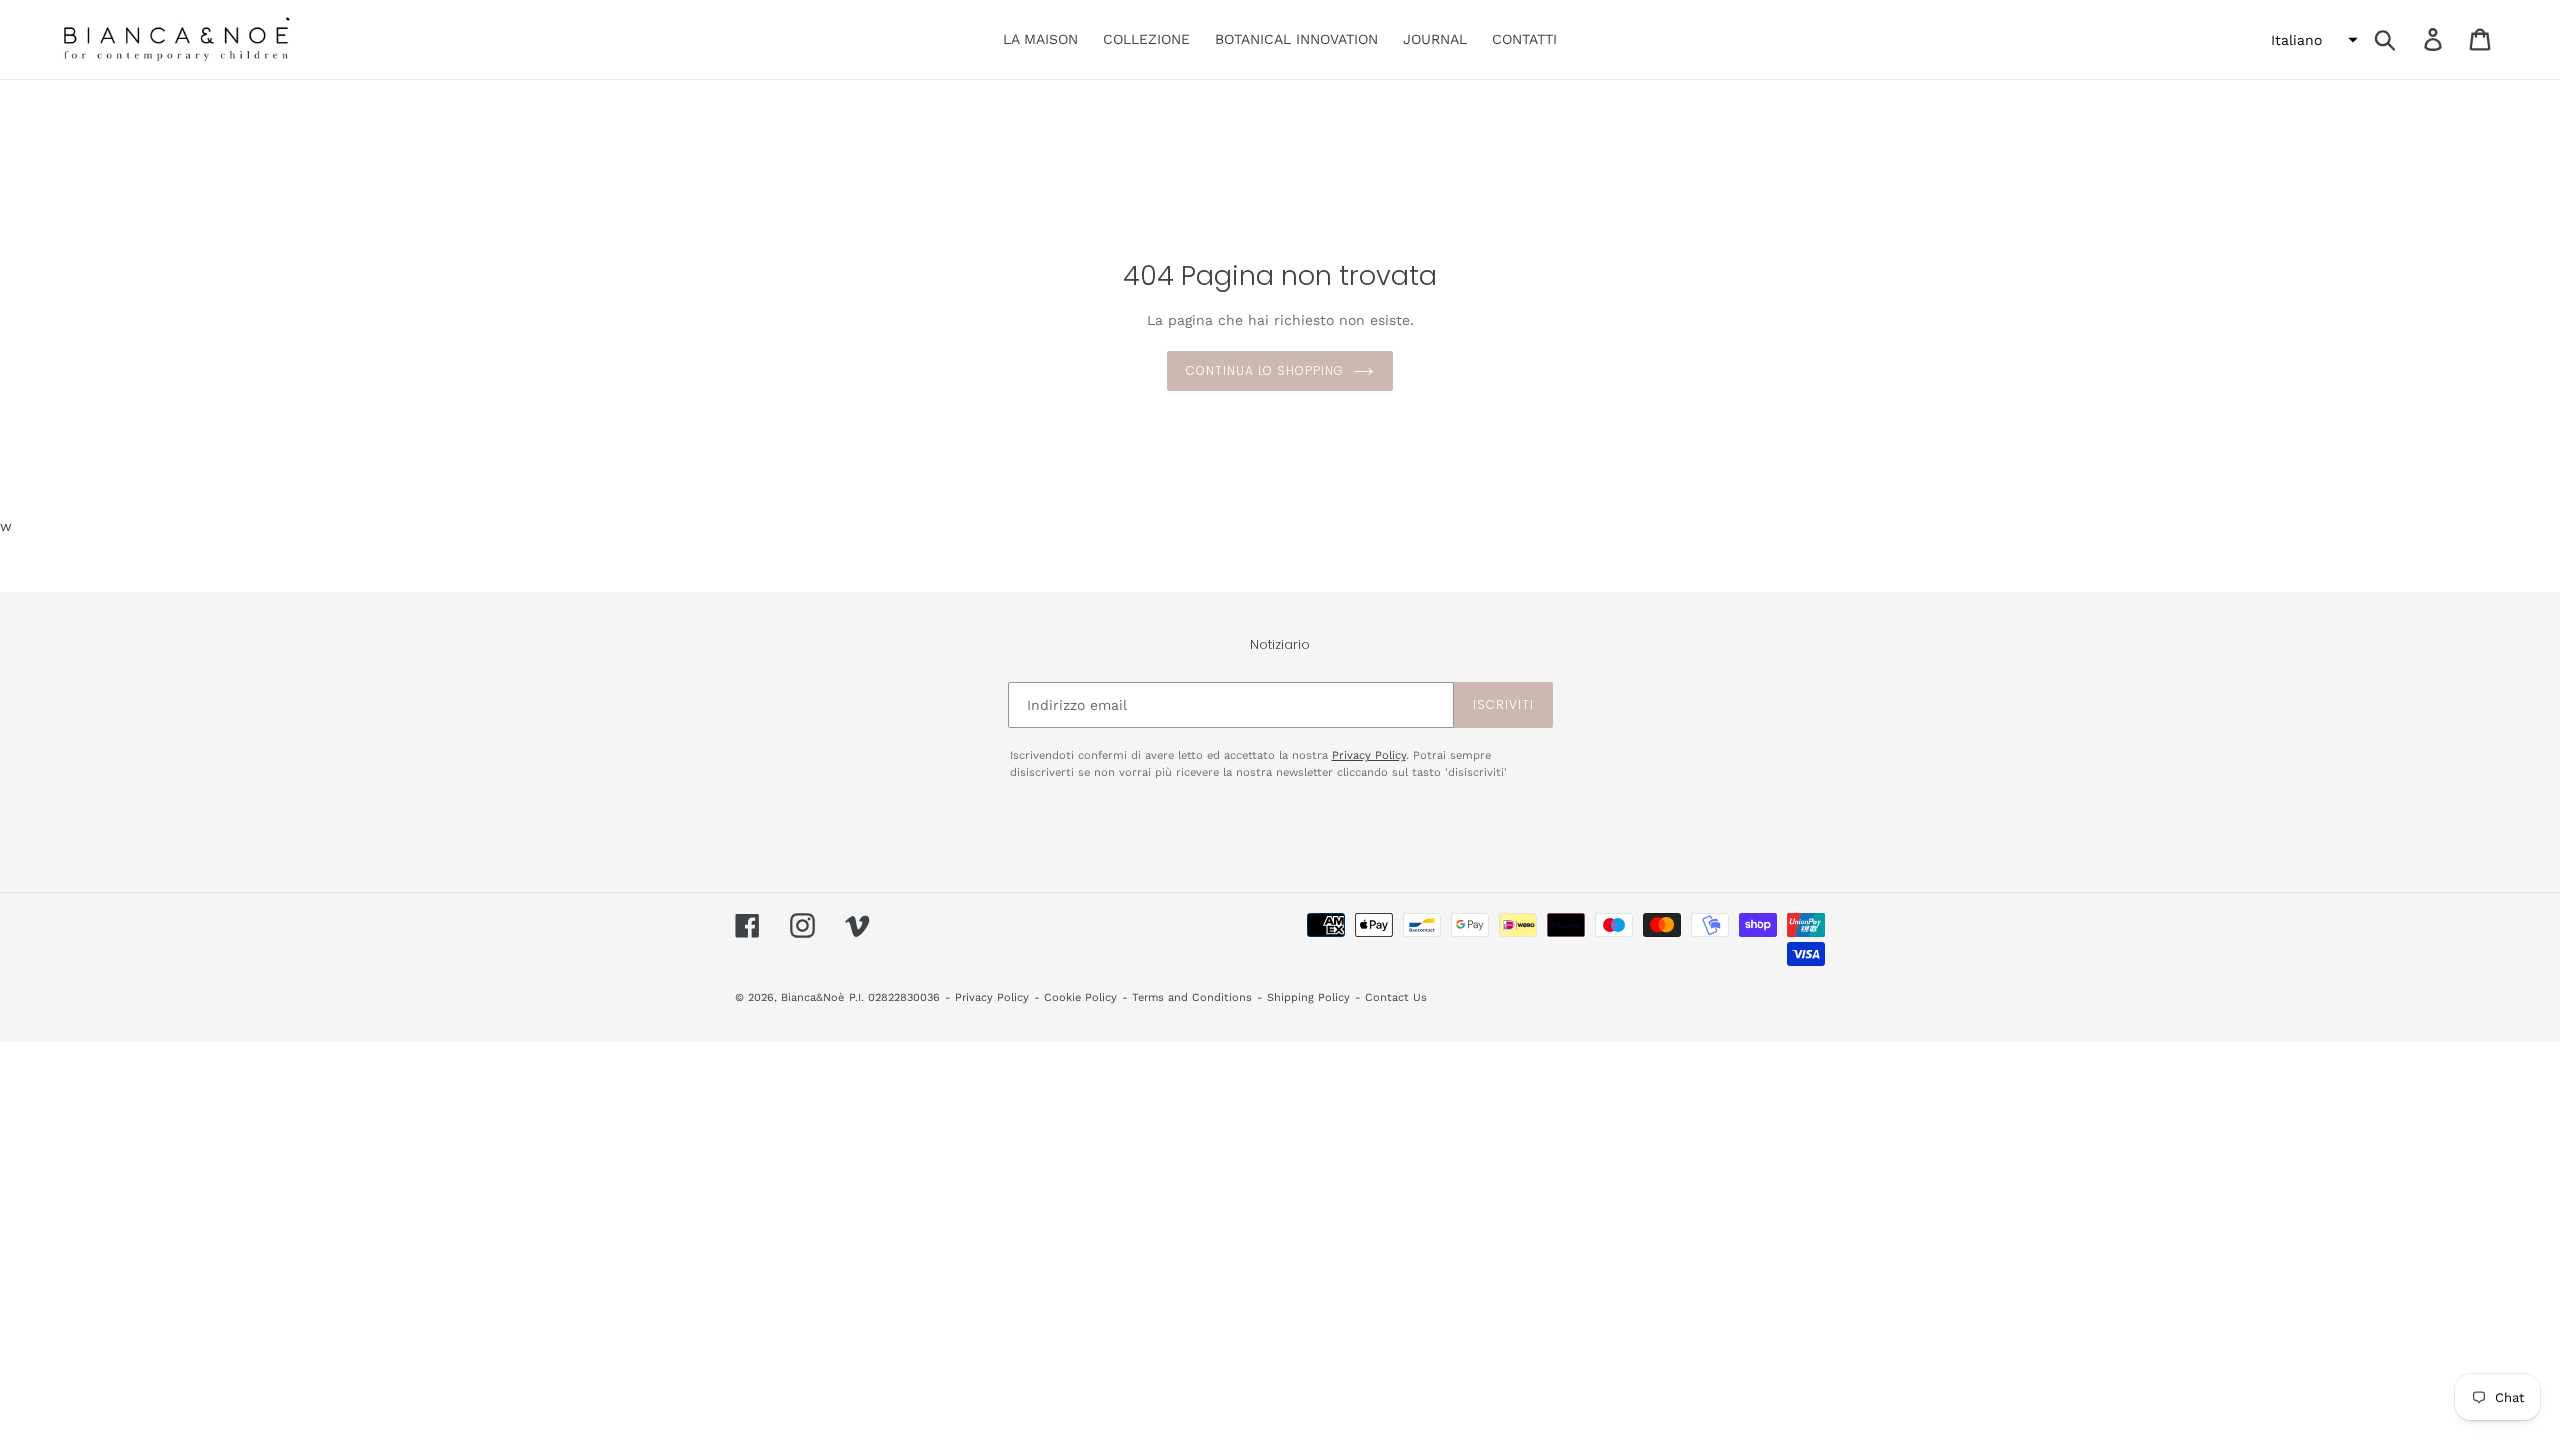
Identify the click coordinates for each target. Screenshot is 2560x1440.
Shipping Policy (1308, 997)
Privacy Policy (1369, 755)
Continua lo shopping (1265, 370)
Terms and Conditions (1192, 997)
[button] (2312, 40)
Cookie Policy (1080, 997)
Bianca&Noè (812, 997)
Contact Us (1396, 997)
